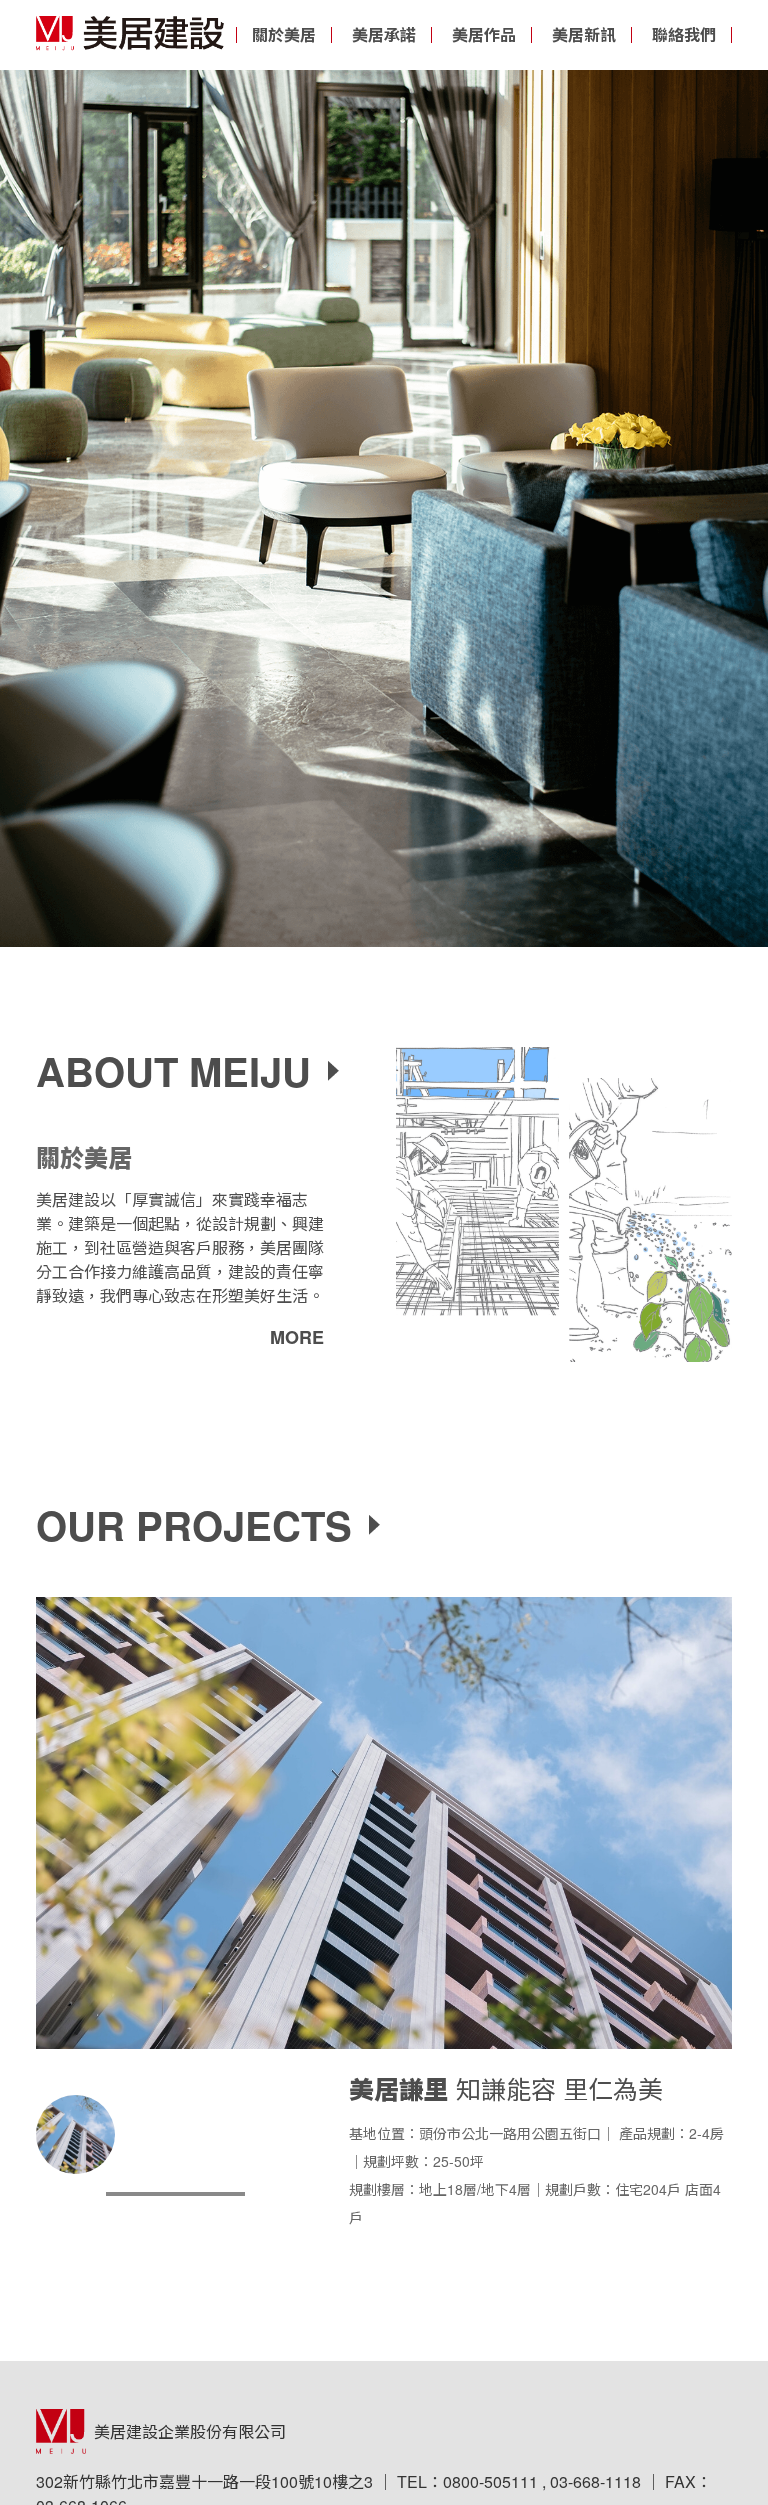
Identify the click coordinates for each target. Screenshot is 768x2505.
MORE (297, 1337)
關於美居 (284, 34)
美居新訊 (584, 34)
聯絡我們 (684, 34)
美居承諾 (384, 34)
